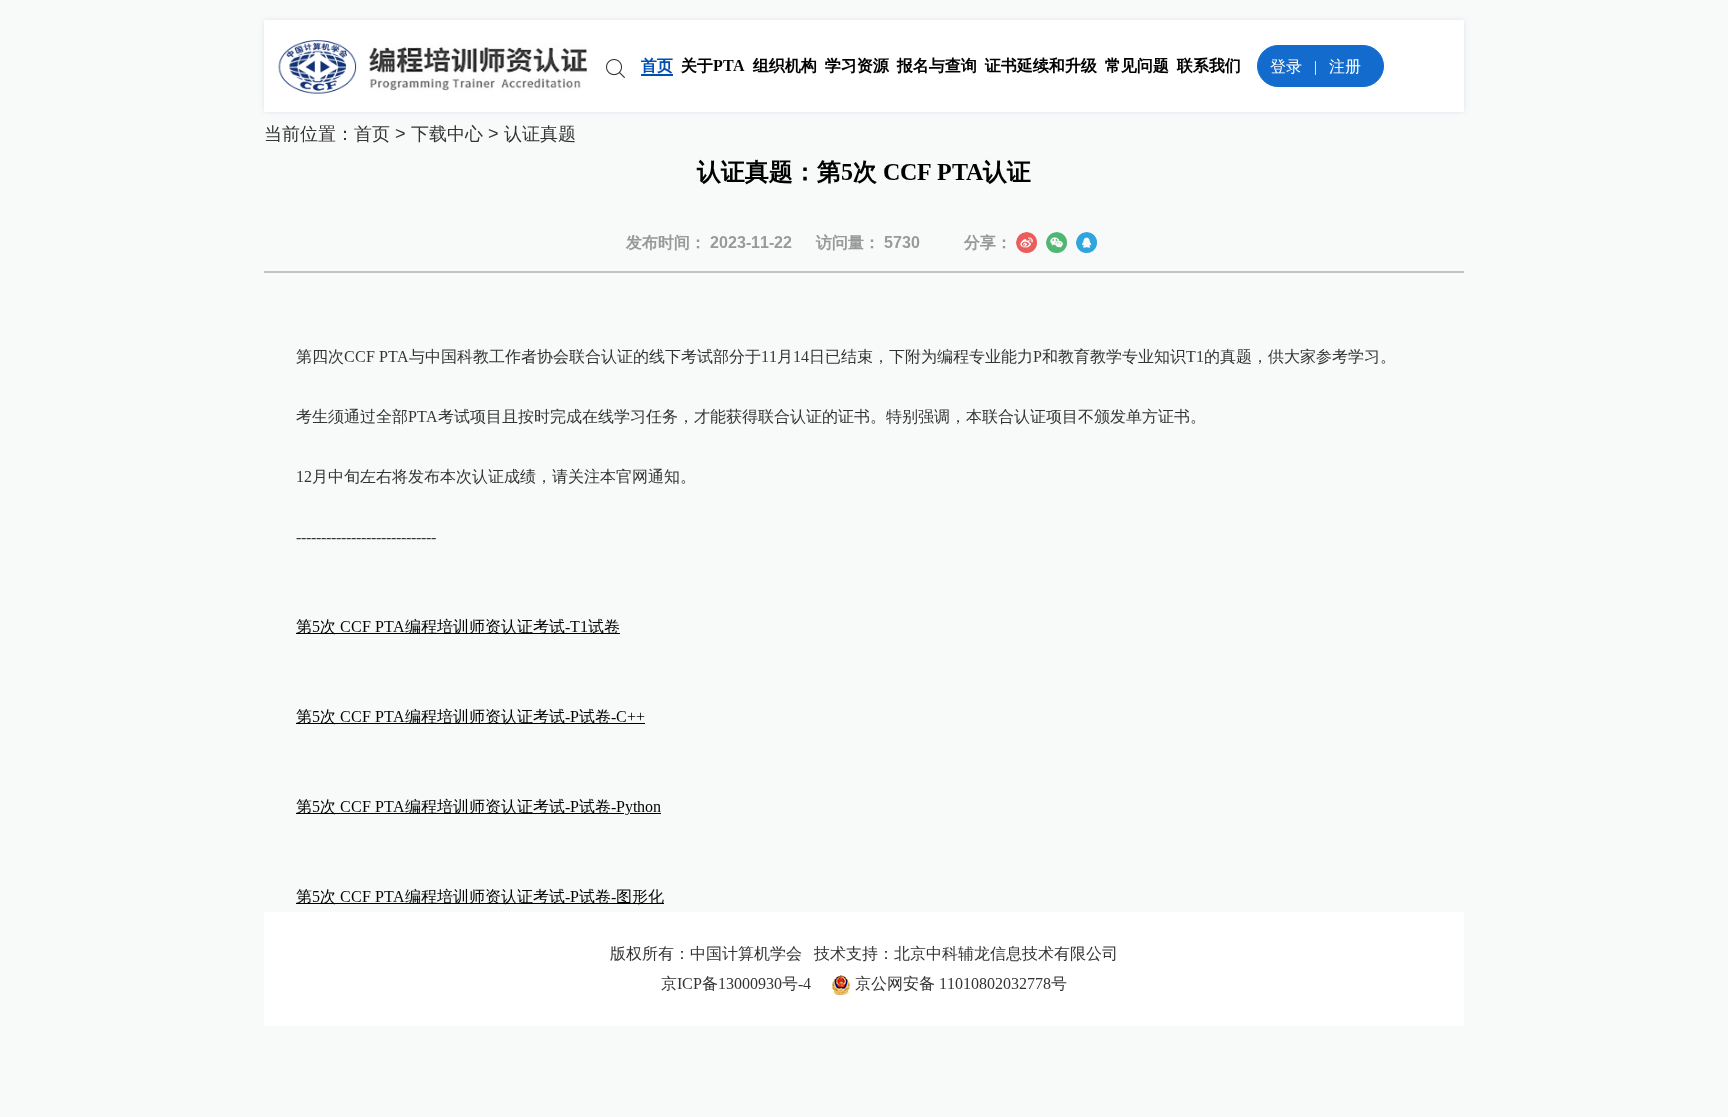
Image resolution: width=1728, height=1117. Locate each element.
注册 (1345, 66)
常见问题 (1137, 65)
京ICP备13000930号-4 (746, 983)
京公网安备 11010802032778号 (959, 983)
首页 (657, 65)
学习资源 (857, 65)
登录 (1286, 66)
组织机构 (785, 65)
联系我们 (1209, 65)
